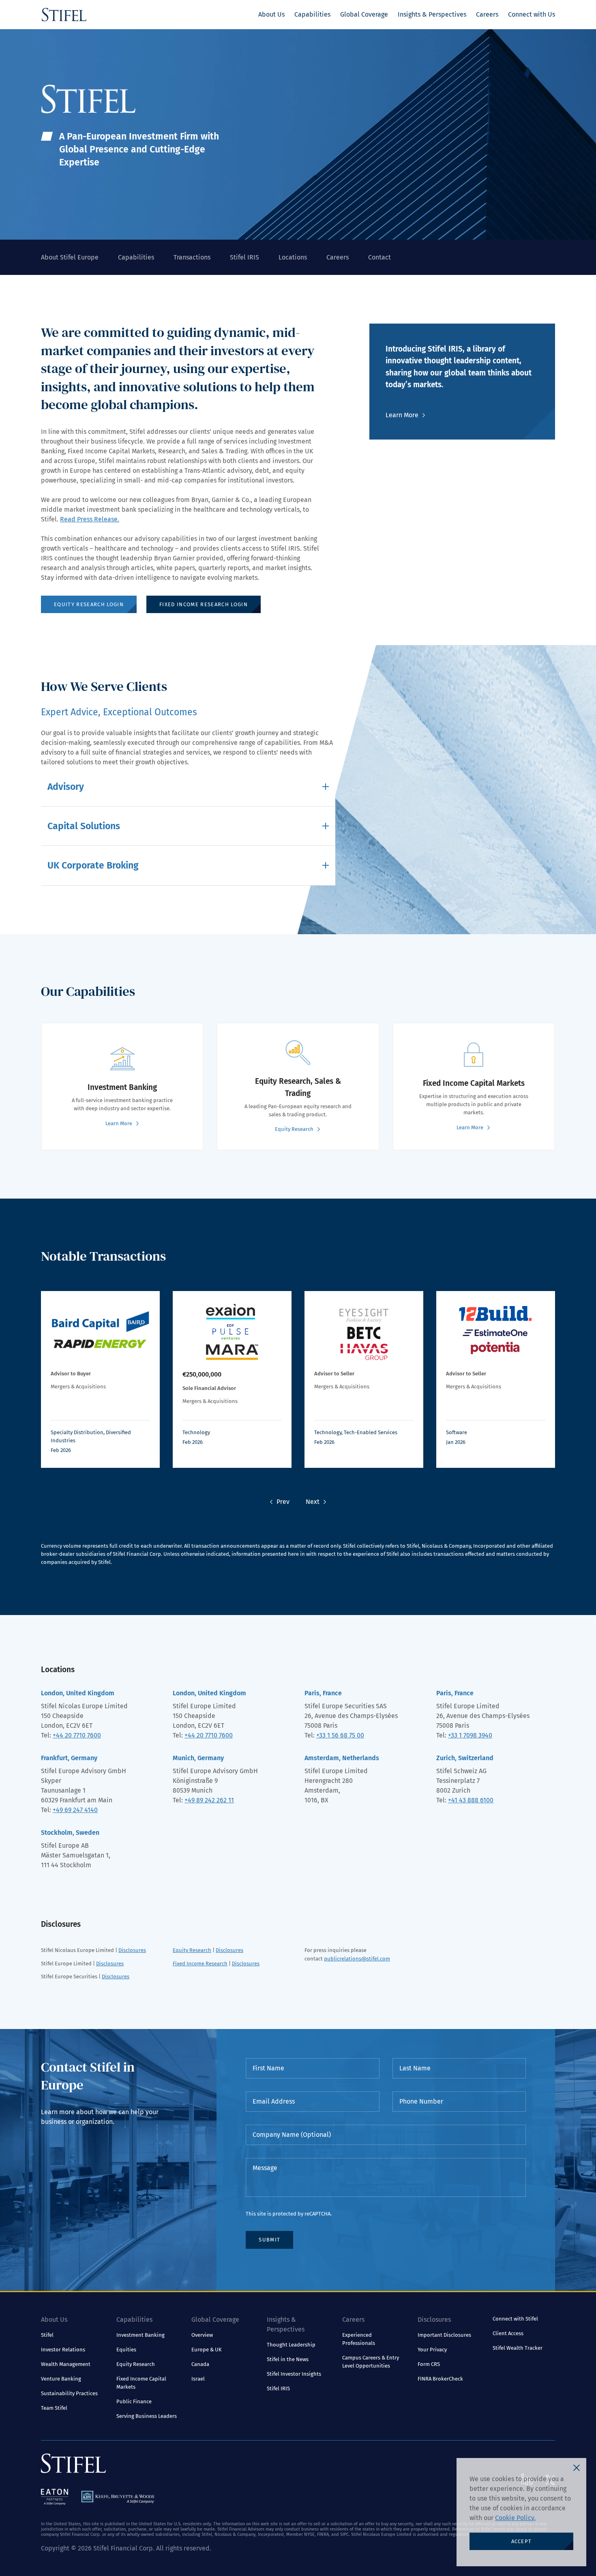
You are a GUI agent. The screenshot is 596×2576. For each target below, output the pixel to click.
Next (313, 1502)
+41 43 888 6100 (471, 1800)
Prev (283, 1502)
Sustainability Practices (69, 2393)
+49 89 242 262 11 (209, 1800)
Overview (202, 2335)
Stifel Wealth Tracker (518, 2348)
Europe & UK (207, 2350)
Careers (487, 14)
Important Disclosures (444, 2335)
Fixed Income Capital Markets (141, 2383)
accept (522, 2541)
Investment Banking (140, 2335)
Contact (379, 257)
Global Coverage (364, 14)
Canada (200, 2364)
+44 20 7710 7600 (77, 1735)
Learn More (402, 415)
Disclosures (132, 1950)
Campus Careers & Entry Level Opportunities (371, 2362)
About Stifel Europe (70, 257)
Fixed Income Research (200, 1964)
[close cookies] (577, 2468)
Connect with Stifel (515, 2319)
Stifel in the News (288, 2359)
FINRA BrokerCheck (440, 2379)
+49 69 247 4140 (75, 1810)
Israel (198, 2379)
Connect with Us (532, 14)
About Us (271, 14)
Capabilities (312, 14)
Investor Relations (63, 2350)
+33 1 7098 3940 (470, 1735)
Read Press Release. (90, 519)
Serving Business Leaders (147, 2416)
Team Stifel (54, 2408)
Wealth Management (66, 2364)
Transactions (192, 257)
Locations (293, 257)
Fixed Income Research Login (204, 604)
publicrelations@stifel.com (357, 1959)
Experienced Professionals (359, 2339)
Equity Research (192, 1950)
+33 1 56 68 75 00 (340, 1735)
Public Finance (134, 2401)
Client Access (508, 2333)
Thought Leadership (291, 2345)
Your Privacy (432, 2350)
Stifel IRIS (244, 257)
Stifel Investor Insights (294, 2374)
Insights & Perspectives (432, 14)
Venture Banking (61, 2379)
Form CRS (429, 2364)
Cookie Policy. (515, 2518)
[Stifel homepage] (64, 15)
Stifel (47, 2335)
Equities (126, 2350)
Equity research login (89, 604)
